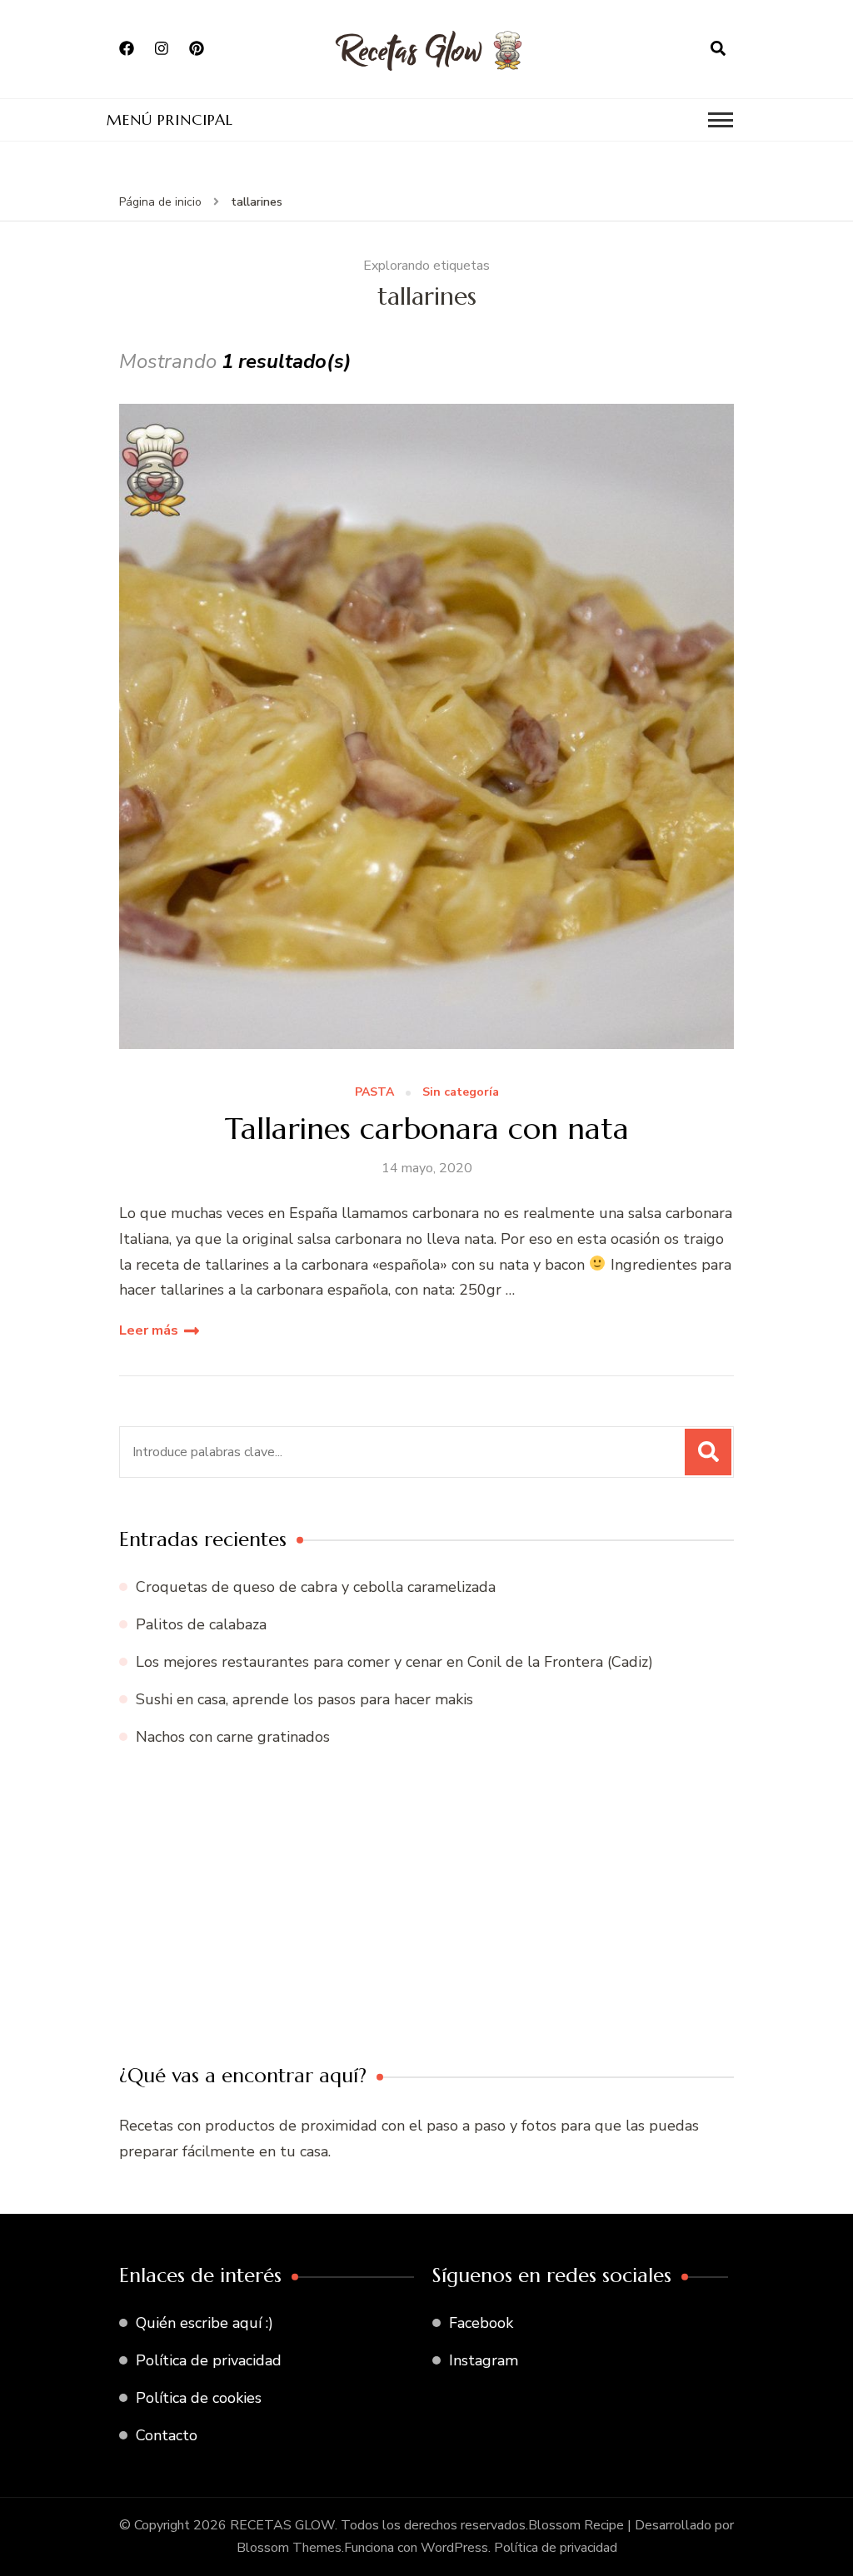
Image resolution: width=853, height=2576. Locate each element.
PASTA (374, 1093)
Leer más (149, 1330)
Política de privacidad (209, 2360)
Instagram (484, 2360)
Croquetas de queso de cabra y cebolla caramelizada (316, 1587)
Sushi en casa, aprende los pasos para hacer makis (304, 1699)
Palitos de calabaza (201, 1624)
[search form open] (718, 49)
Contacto (167, 2435)
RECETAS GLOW (282, 2525)
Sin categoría (461, 1093)
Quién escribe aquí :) (205, 2323)
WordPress (454, 2548)
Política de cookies (199, 2398)
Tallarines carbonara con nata (427, 1129)
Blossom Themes (289, 2548)
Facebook (481, 2323)
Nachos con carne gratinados (233, 1737)
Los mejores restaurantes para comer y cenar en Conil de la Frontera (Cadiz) (394, 1662)
